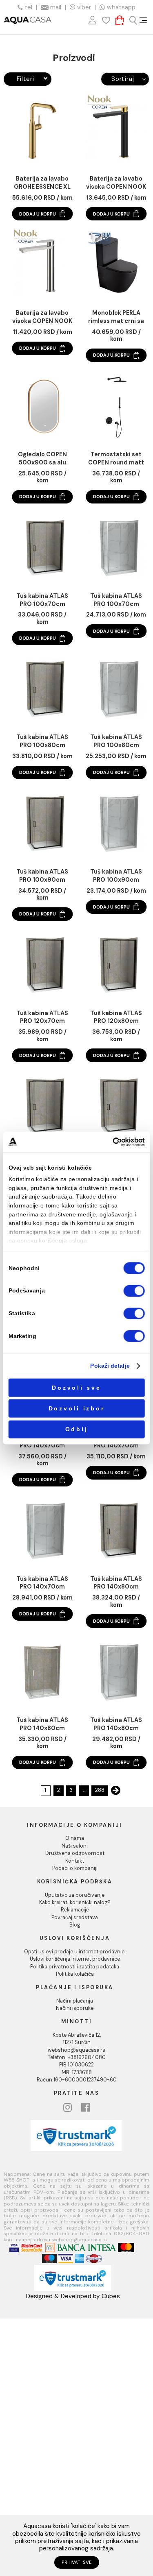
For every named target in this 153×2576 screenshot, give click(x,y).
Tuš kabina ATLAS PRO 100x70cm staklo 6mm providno (116, 600)
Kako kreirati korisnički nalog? (75, 1903)
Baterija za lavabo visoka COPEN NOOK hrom (42, 317)
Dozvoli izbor (77, 1409)
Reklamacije (75, 1910)
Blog (75, 1925)
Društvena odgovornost (75, 1853)
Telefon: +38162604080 (77, 2057)
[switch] (134, 1291)
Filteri (25, 79)
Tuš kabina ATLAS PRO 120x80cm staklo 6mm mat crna (116, 1018)
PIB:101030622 (76, 2065)
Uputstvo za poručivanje (75, 1895)
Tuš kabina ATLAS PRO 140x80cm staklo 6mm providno (42, 1724)
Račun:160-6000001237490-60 (77, 2080)
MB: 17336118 (77, 2073)
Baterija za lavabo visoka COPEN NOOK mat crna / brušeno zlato (116, 183)
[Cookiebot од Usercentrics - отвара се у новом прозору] (113, 1142)
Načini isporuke (75, 2008)
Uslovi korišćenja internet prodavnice (75, 1959)
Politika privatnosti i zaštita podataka (75, 1967)
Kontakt (75, 1861)
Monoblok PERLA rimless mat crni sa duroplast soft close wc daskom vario (116, 317)
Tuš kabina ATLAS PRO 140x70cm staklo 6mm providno (42, 1583)
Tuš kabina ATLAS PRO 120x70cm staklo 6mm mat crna (42, 1018)
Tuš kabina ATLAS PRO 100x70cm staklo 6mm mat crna (42, 600)
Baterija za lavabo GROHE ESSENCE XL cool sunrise (42, 183)
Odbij (77, 1429)
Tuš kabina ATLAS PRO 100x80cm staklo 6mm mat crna (42, 741)
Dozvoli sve (76, 1387)
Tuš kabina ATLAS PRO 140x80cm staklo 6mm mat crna (116, 1583)
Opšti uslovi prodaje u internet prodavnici (75, 1952)
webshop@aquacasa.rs (76, 2050)
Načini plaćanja (75, 2001)
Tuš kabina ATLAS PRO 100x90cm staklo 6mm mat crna (42, 876)
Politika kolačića (75, 1974)
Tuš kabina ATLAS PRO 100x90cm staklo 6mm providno (116, 876)
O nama (75, 1838)
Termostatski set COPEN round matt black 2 (116, 459)
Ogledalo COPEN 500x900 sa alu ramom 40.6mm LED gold (42, 459)
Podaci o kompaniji (75, 1868)
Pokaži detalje (110, 1366)
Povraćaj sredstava (75, 1918)
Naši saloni (75, 1846)
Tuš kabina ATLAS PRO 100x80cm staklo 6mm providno (116, 741)
